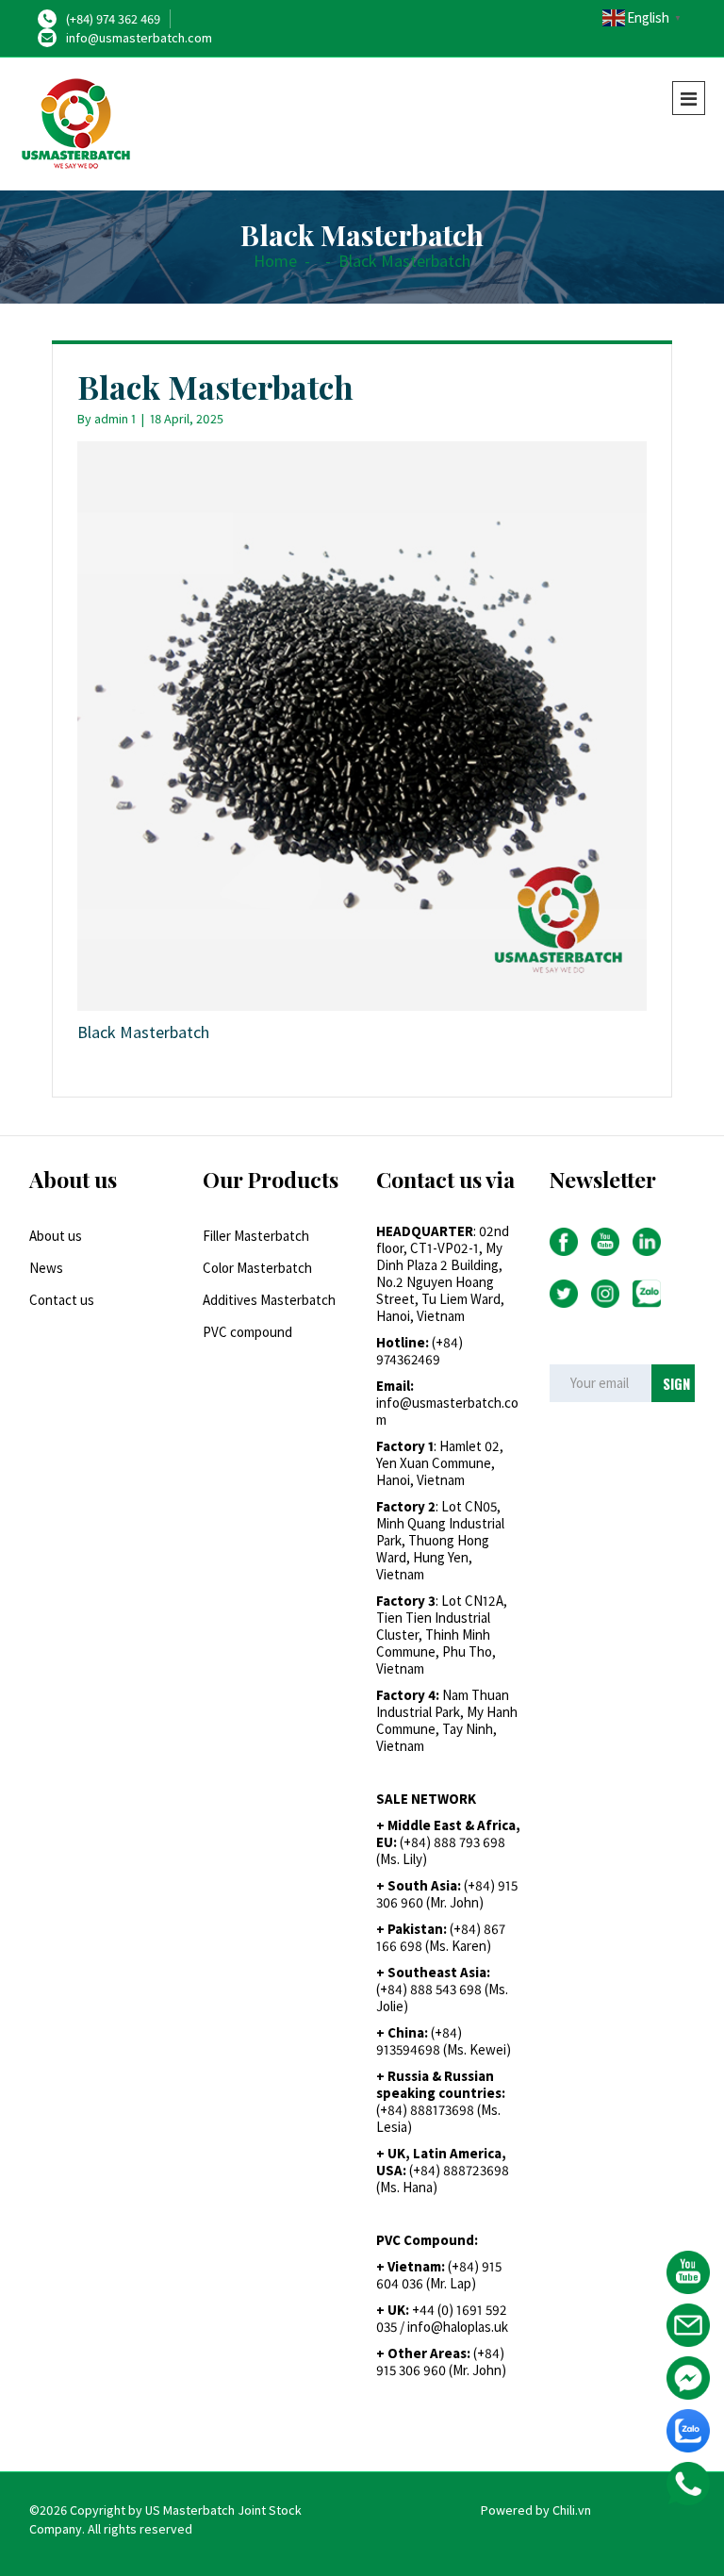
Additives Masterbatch (269, 1300)
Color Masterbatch (257, 1268)
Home (275, 261)
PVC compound (247, 1332)
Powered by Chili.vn (536, 2510)
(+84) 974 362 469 (113, 19)
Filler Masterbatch (256, 1236)
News (46, 1268)
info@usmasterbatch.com (139, 38)
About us (56, 1236)
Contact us (62, 1300)
